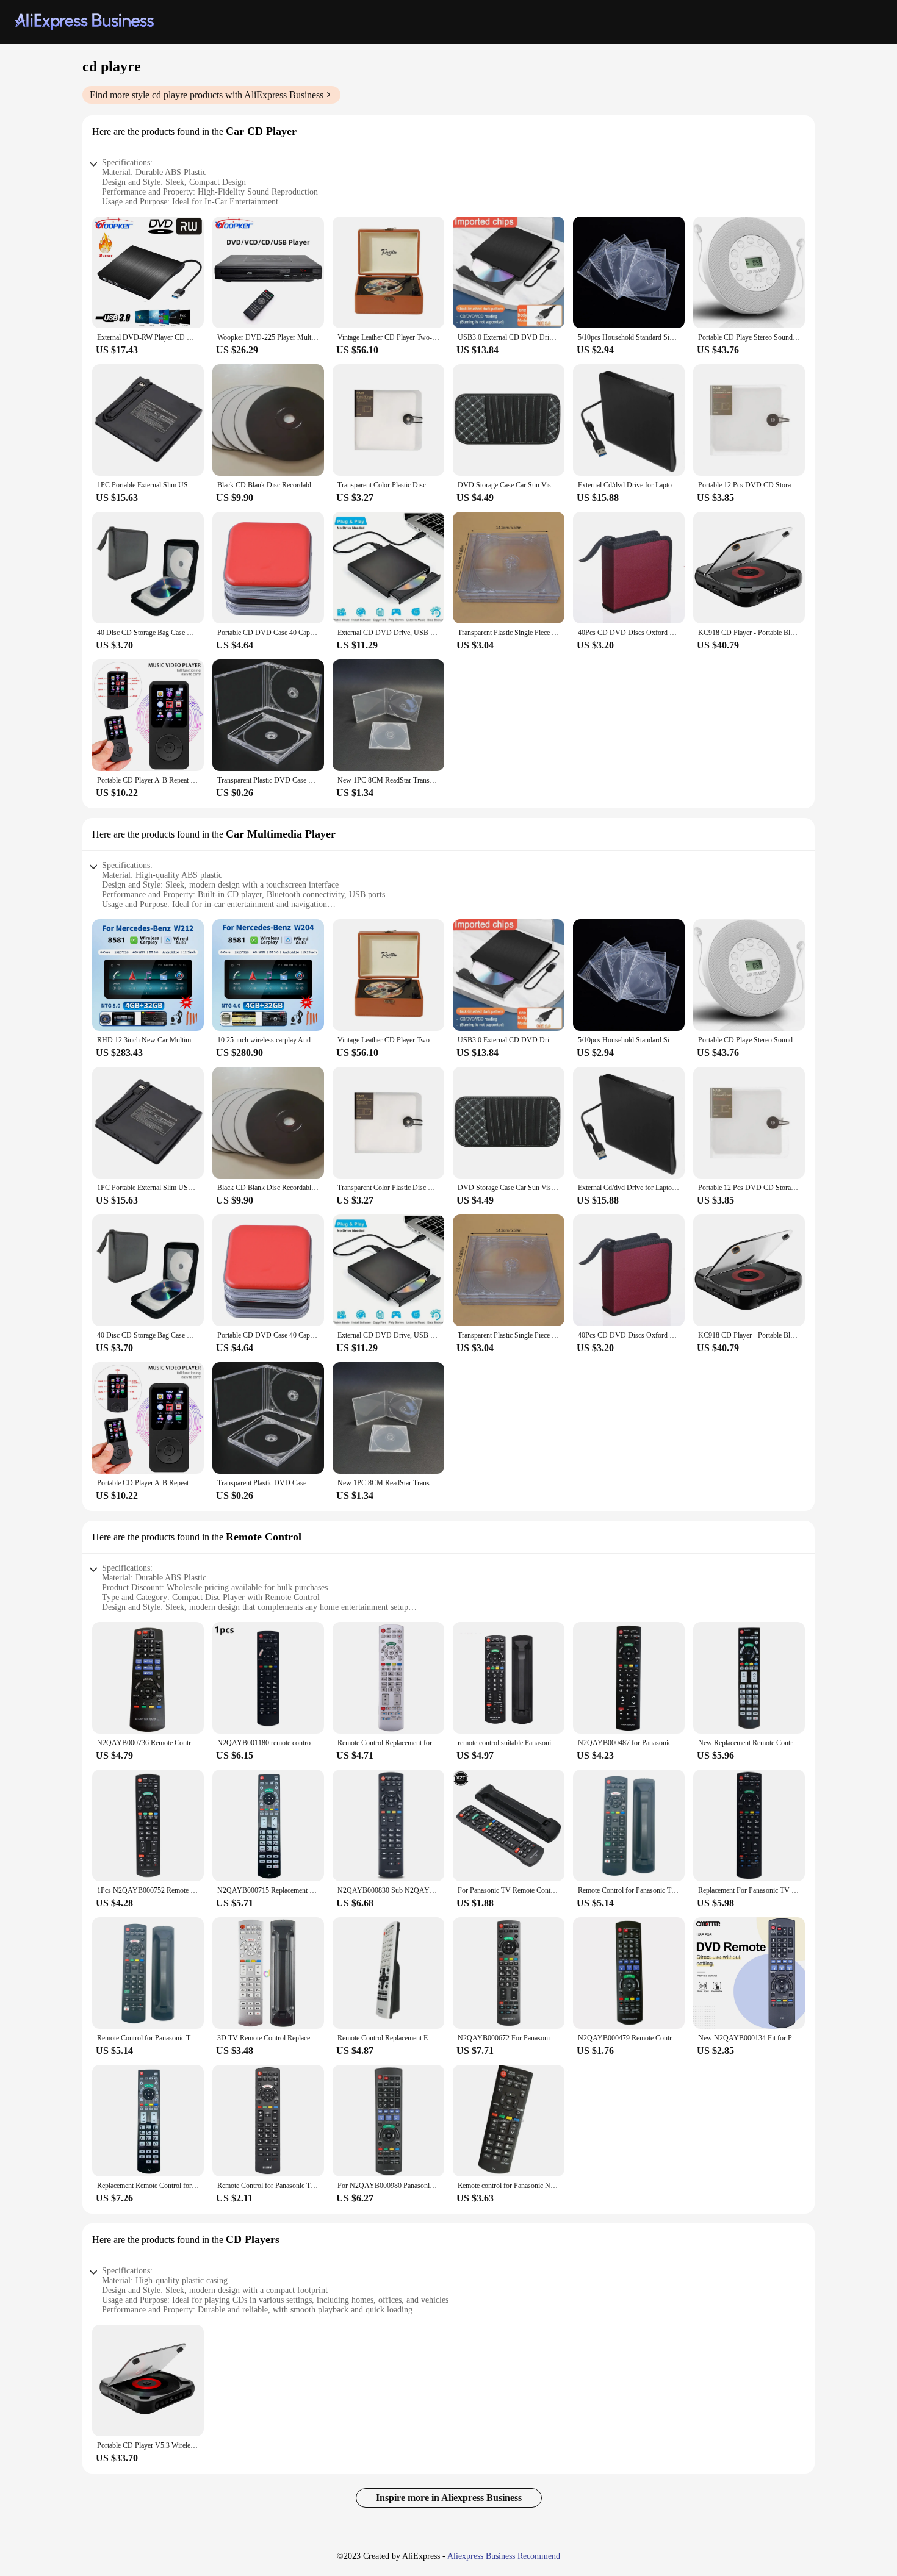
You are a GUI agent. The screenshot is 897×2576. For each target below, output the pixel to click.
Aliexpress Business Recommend (504, 2556)
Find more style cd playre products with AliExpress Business (207, 95)
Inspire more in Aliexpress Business (449, 2498)
